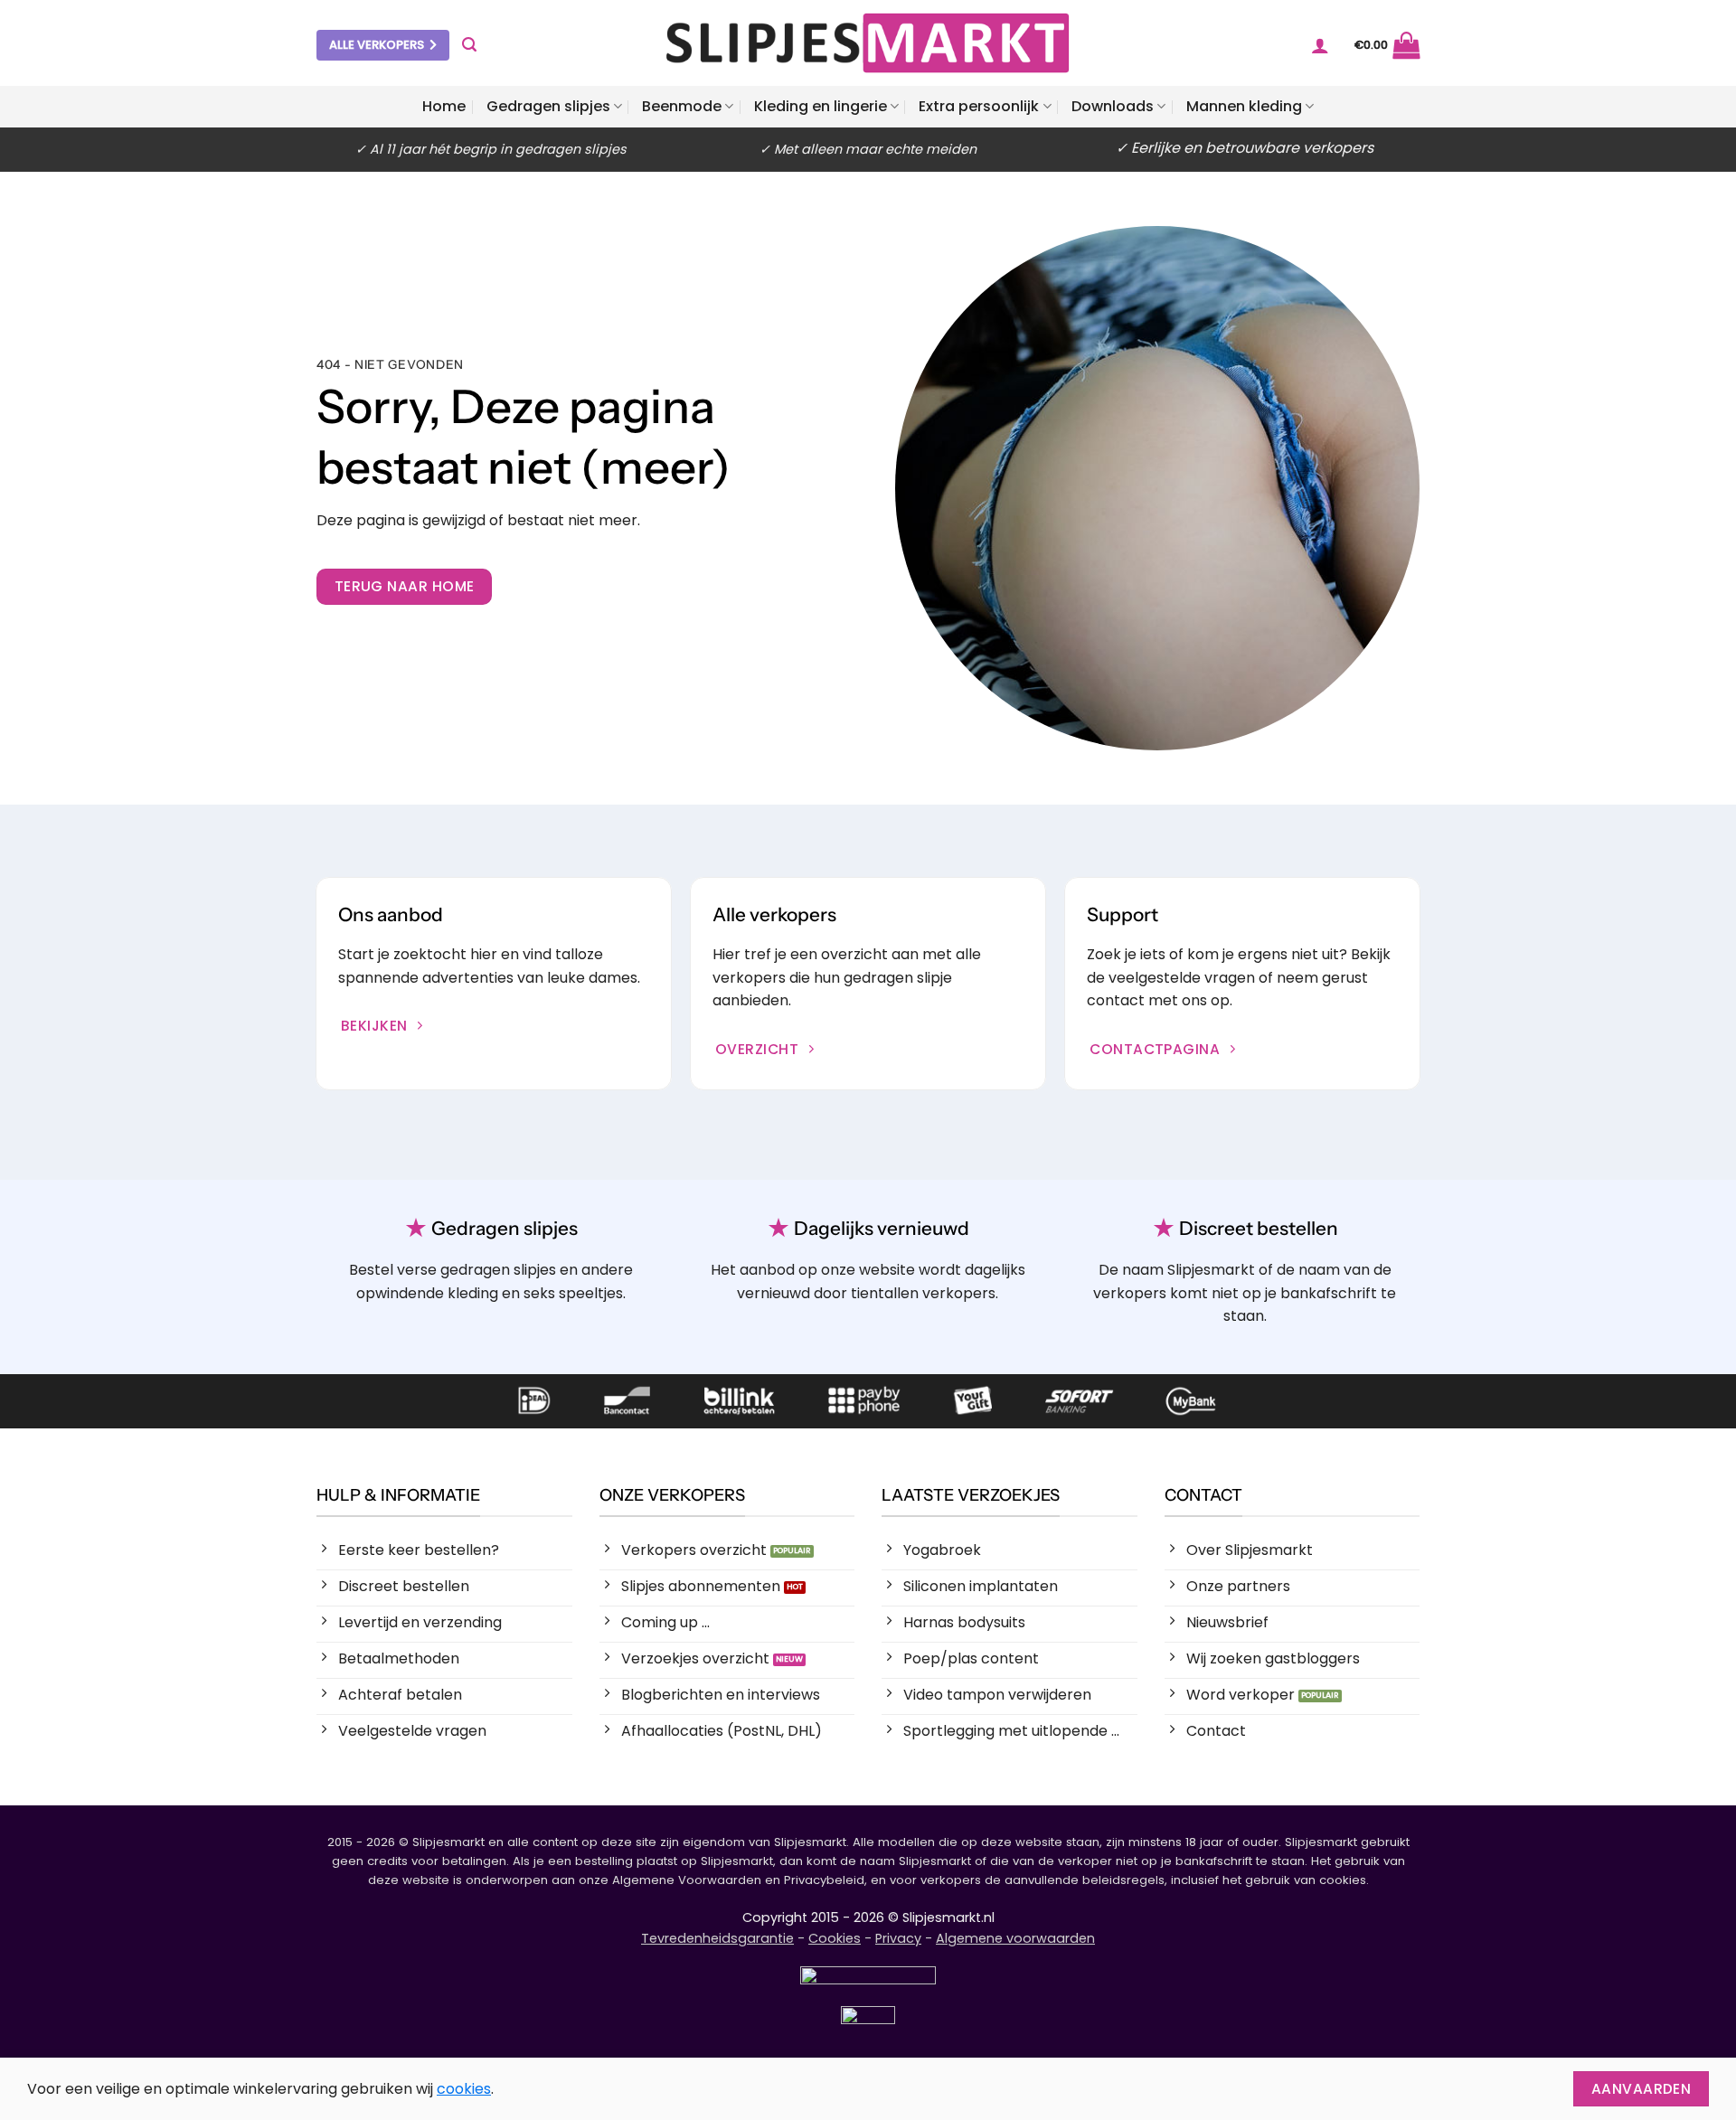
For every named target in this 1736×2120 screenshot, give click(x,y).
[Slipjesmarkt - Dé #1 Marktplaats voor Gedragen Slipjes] (868, 43)
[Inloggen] (1320, 45)
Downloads (1113, 106)
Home (444, 106)
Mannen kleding (1244, 106)
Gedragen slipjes (548, 106)
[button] (469, 45)
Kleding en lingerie (821, 106)
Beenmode (682, 106)
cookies (464, 2089)
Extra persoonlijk (979, 106)
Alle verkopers (377, 45)
